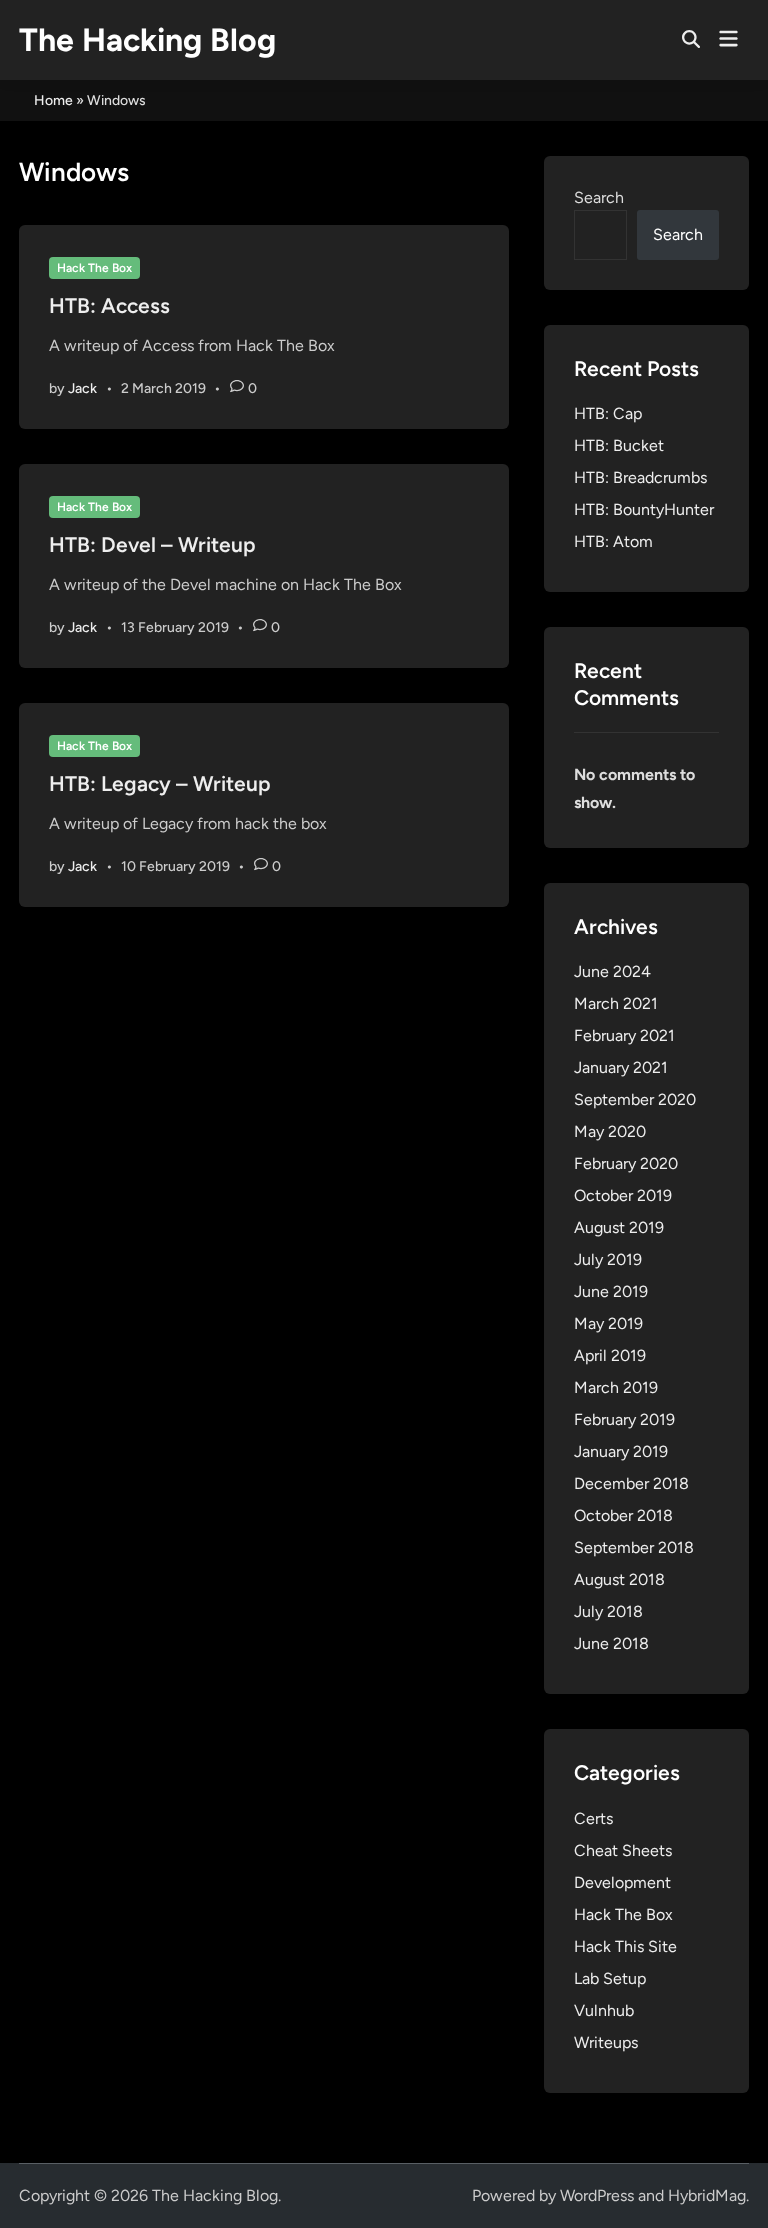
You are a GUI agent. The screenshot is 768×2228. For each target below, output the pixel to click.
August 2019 (619, 1227)
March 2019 (616, 1387)
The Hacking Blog (147, 40)
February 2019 (624, 1419)
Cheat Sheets (623, 1850)
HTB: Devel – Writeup (152, 544)
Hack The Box (94, 268)
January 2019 (621, 1451)
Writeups (606, 2042)
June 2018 (611, 1643)
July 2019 (608, 1259)
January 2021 (621, 1067)
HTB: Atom (613, 541)
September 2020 (635, 1099)
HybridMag (707, 2195)
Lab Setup (610, 1978)
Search (599, 197)
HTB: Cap (608, 413)
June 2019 (611, 1291)
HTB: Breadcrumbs (640, 477)
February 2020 (626, 1163)
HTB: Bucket (619, 445)
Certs (593, 1818)
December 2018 (631, 1483)
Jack (82, 388)
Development (622, 1882)
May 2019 (608, 1323)
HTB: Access (109, 305)
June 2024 (612, 971)
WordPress (597, 2195)
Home (53, 100)
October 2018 (623, 1515)
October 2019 (623, 1195)
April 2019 (610, 1355)
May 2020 (610, 1131)
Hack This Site (625, 1946)
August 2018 (619, 1579)
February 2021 (624, 1035)
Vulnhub (604, 2010)
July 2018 (608, 1611)
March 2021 (616, 1003)
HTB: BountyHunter (644, 509)
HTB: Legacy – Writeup (160, 783)
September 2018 (634, 1547)
